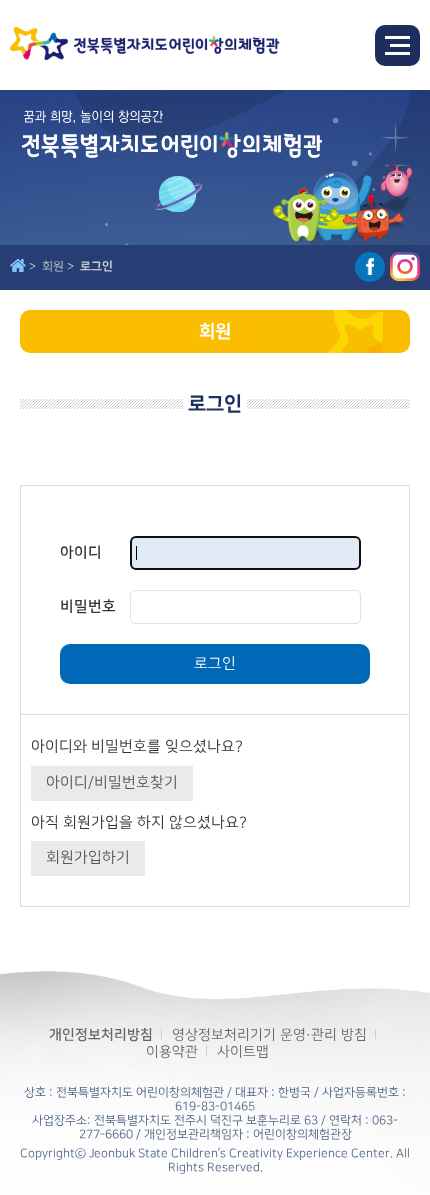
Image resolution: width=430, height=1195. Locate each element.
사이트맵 (243, 1051)
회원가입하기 (88, 858)
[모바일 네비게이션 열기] (397, 45)
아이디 (81, 552)
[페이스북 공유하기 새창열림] (370, 267)
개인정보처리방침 (101, 1035)
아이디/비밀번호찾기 (112, 783)
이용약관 (172, 1051)
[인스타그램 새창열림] (405, 267)
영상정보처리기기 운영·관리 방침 (269, 1034)
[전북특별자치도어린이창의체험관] (145, 45)
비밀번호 (88, 606)
